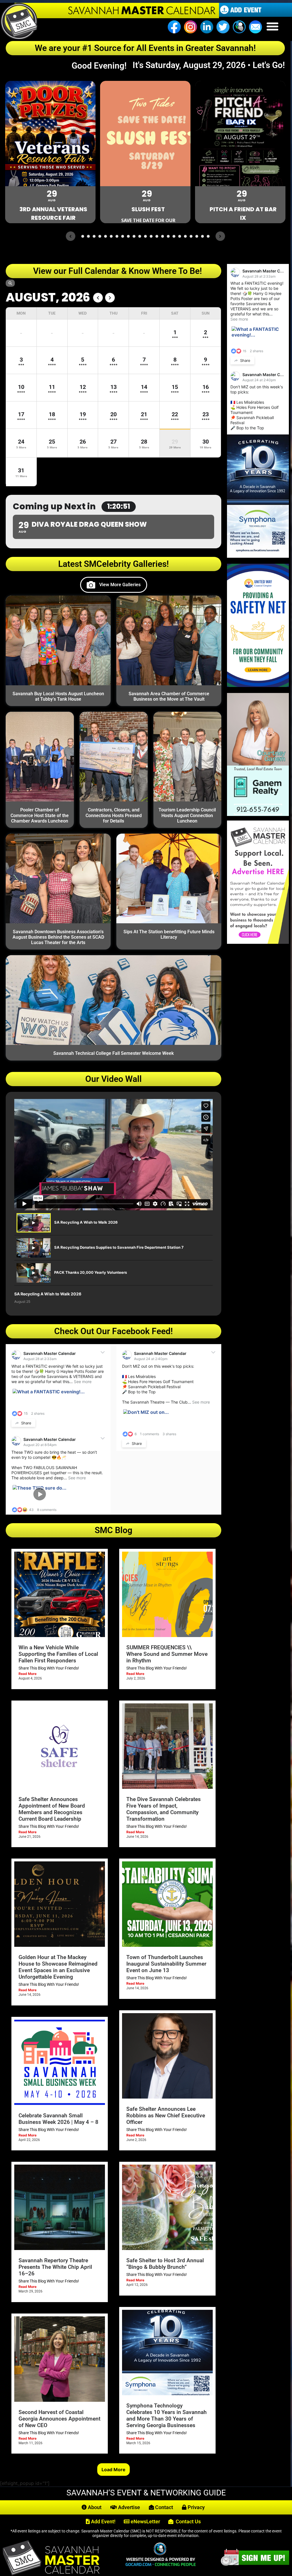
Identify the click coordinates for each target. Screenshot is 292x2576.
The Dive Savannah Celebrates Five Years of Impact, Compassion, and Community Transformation (164, 1809)
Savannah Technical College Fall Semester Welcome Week (113, 1053)
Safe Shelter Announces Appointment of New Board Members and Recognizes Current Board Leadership (52, 1809)
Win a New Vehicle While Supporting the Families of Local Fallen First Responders (58, 1654)
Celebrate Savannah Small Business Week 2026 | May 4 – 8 (58, 2119)
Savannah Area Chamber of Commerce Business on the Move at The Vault (169, 696)
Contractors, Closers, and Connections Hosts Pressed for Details (114, 815)
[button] (273, 26)
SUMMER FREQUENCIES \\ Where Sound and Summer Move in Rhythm (167, 1654)
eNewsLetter (145, 2521)
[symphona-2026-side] (258, 556)
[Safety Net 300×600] (258, 685)
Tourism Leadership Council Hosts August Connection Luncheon (187, 815)
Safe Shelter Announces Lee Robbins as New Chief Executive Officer (166, 2115)
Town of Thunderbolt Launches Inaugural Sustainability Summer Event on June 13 (166, 1964)
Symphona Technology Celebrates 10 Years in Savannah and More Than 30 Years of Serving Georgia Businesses (167, 2415)
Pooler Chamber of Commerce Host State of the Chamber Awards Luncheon (40, 815)
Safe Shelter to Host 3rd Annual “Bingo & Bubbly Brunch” (165, 2264)
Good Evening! (101, 66)
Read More (28, 1674)
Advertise (128, 2507)
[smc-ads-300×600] (258, 942)
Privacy (196, 2507)
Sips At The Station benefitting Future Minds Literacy (169, 934)
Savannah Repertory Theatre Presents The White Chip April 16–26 (55, 2267)
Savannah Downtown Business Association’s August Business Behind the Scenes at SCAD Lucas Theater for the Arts (58, 937)
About (94, 2507)
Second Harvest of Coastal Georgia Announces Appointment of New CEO (59, 2419)
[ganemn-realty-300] (258, 814)
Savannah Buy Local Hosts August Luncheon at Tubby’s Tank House (58, 696)
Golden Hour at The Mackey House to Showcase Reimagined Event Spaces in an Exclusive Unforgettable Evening (58, 1967)
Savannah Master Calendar (50, 1353)
